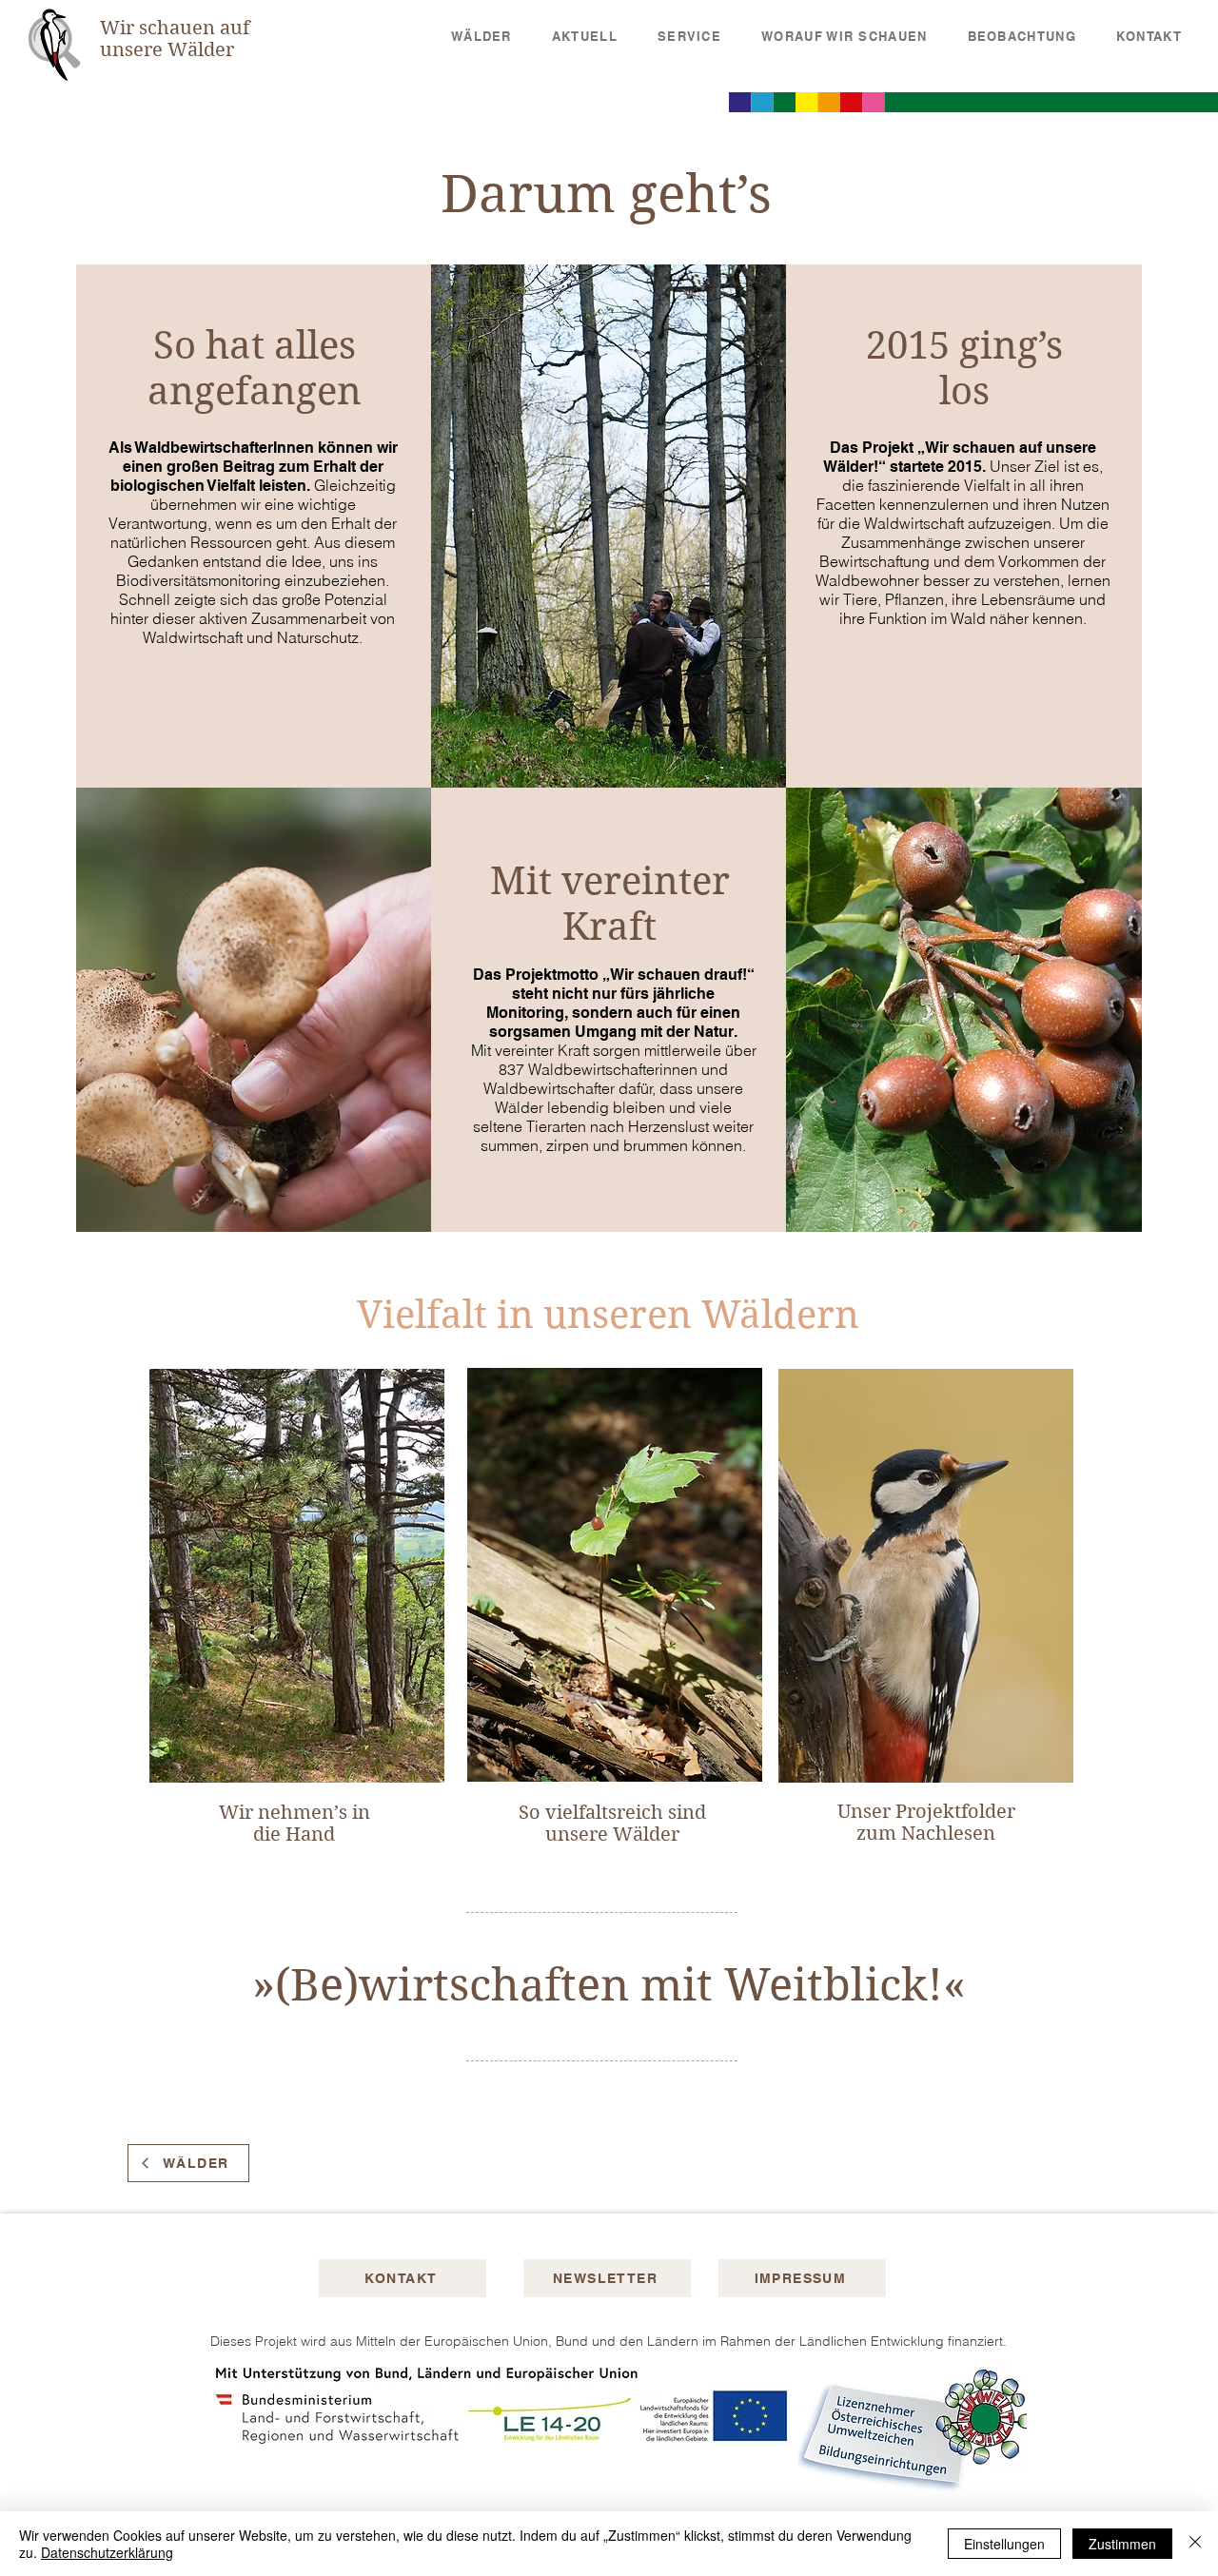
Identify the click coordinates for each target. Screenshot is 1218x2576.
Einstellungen (1004, 2544)
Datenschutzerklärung (107, 2552)
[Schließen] (1195, 2544)
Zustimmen (1122, 2544)
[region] (295, 1617)
